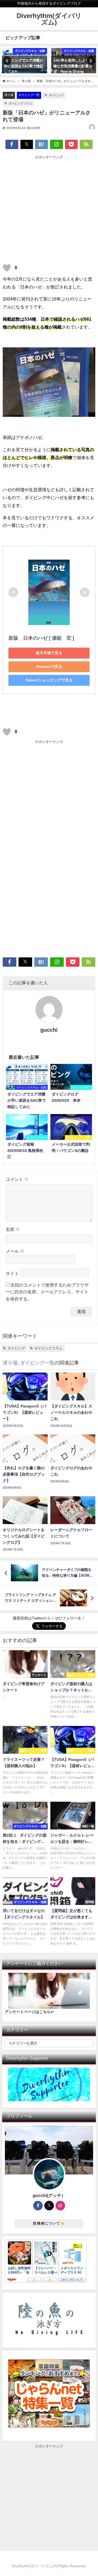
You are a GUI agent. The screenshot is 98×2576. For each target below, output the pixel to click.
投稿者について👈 (49, 2223)
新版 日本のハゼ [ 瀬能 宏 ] (41, 638)
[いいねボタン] (7, 268)
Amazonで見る (49, 666)
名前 (13, 1229)
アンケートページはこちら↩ (29, 2012)
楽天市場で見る (49, 653)
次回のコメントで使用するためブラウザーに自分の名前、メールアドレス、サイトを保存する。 (47, 1292)
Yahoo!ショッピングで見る (49, 680)
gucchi (49, 1030)
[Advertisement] (49, 209)
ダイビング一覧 (29, 95)
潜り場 (9, 95)
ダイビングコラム (20, 103)
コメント (17, 1179)
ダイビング (56, 95)
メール (15, 1251)
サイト (12, 1273)
